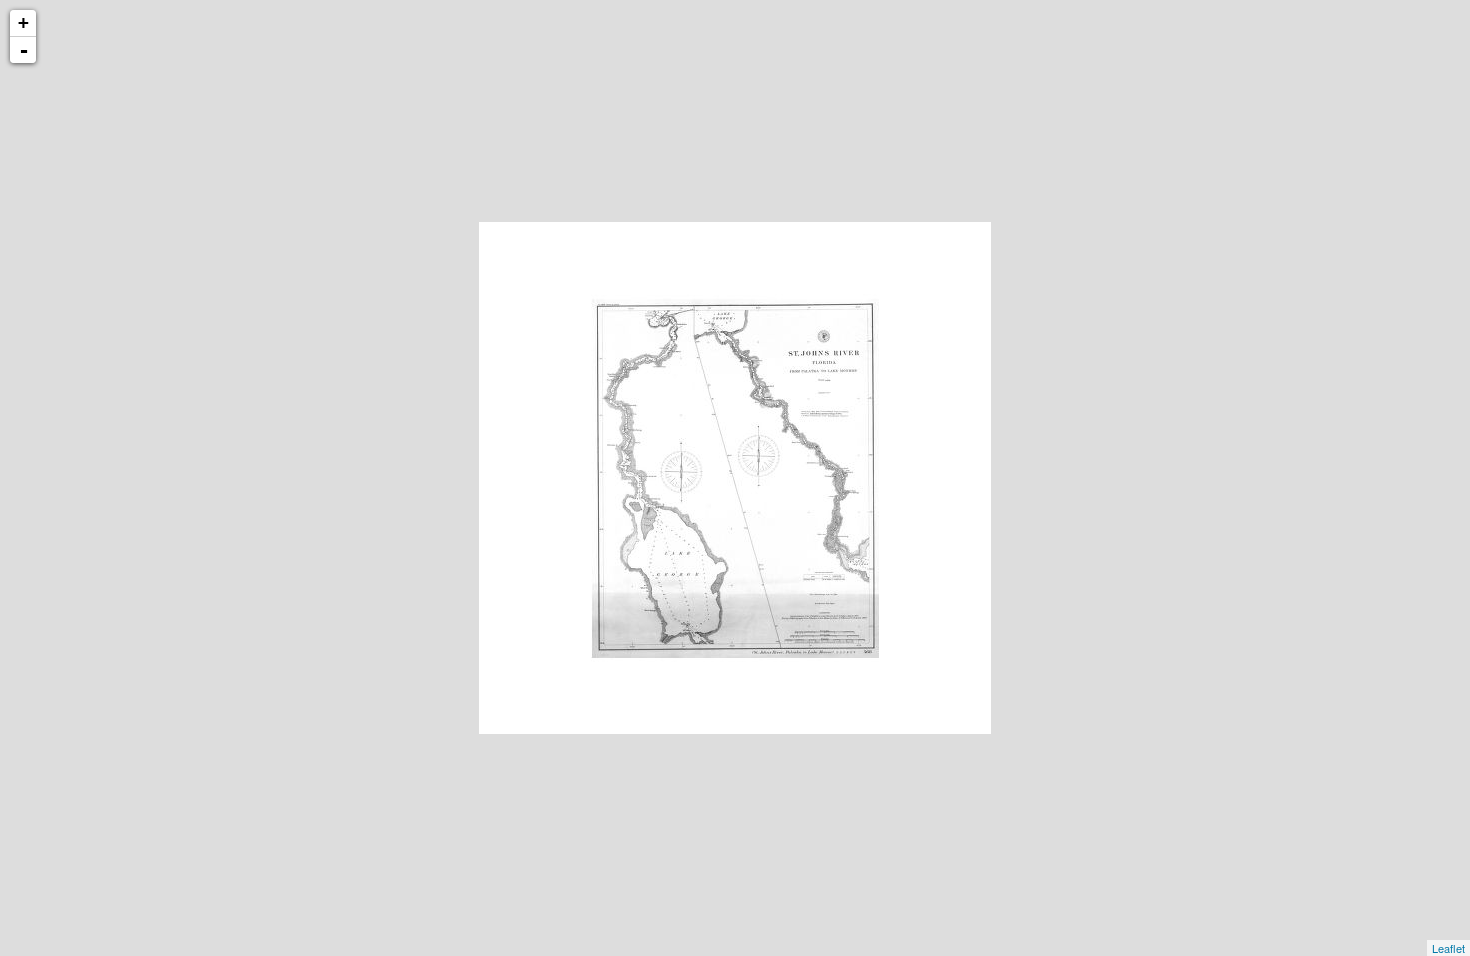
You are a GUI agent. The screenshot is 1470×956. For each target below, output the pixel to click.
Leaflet (1448, 948)
